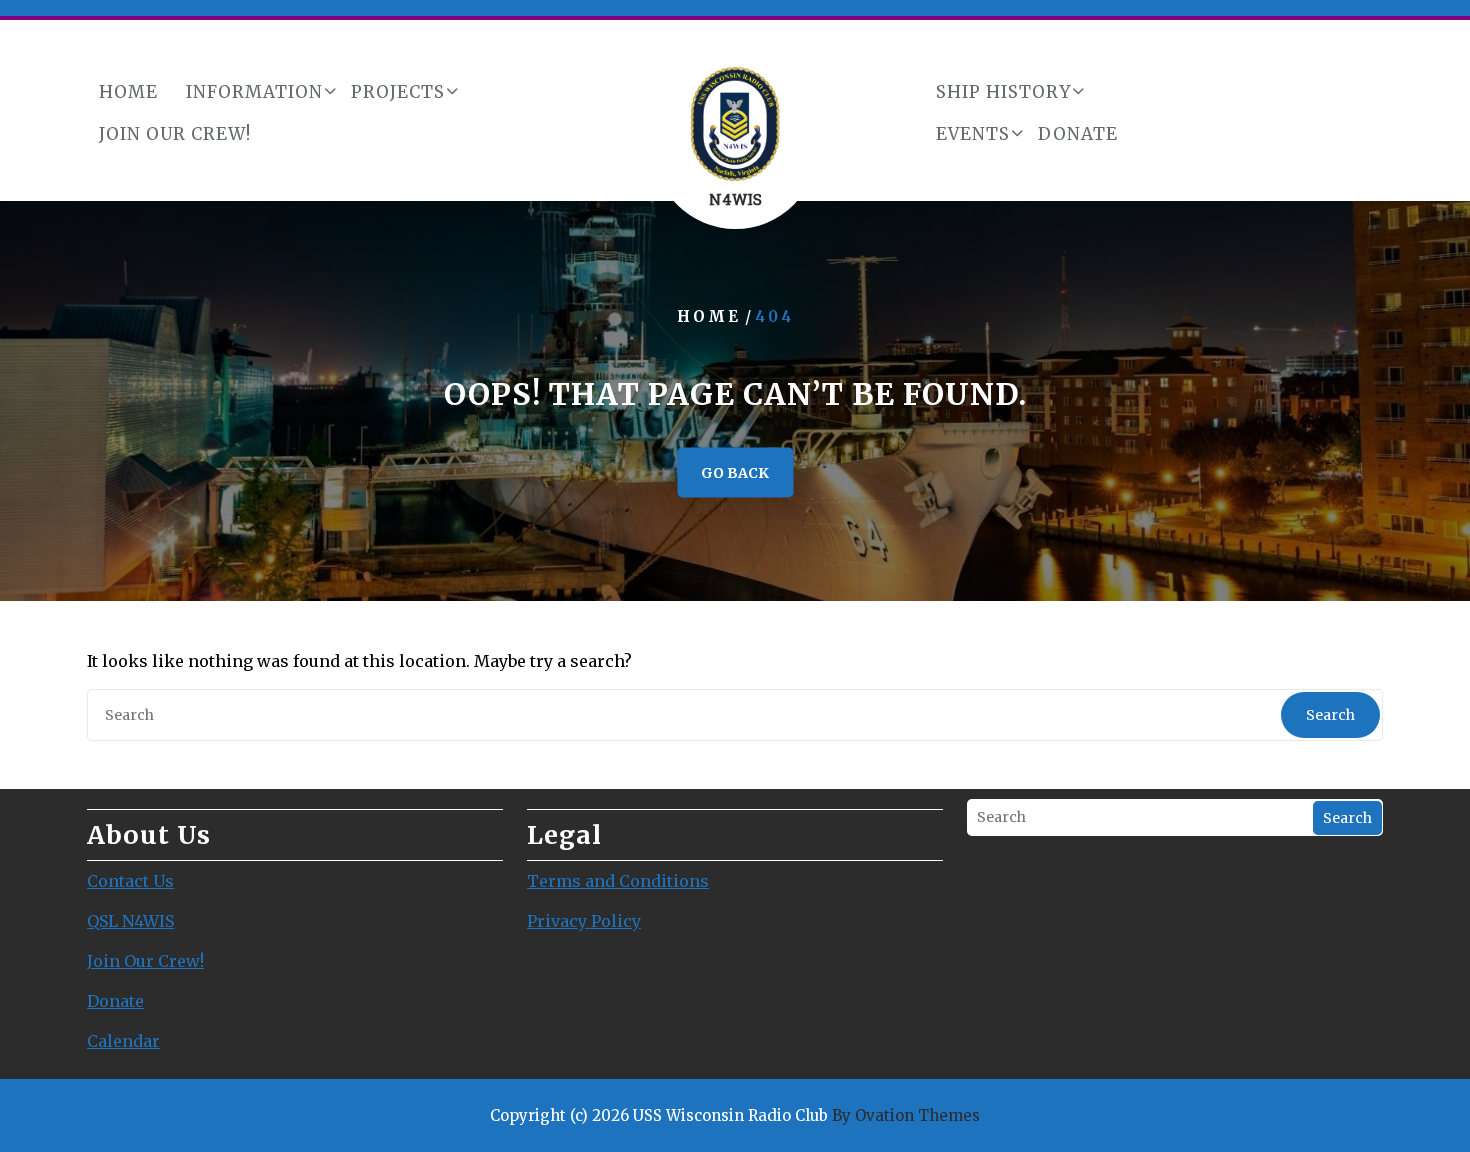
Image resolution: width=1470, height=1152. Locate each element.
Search (1330, 715)
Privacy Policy (584, 921)
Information (254, 92)
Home (128, 92)
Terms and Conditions (618, 881)
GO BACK (735, 473)
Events (973, 134)
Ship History (1003, 92)
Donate (1078, 134)
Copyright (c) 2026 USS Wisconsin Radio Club (735, 1115)
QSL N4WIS (130, 921)
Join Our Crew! (175, 134)
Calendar (123, 1041)
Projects (398, 92)
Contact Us (130, 881)
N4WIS (735, 199)
